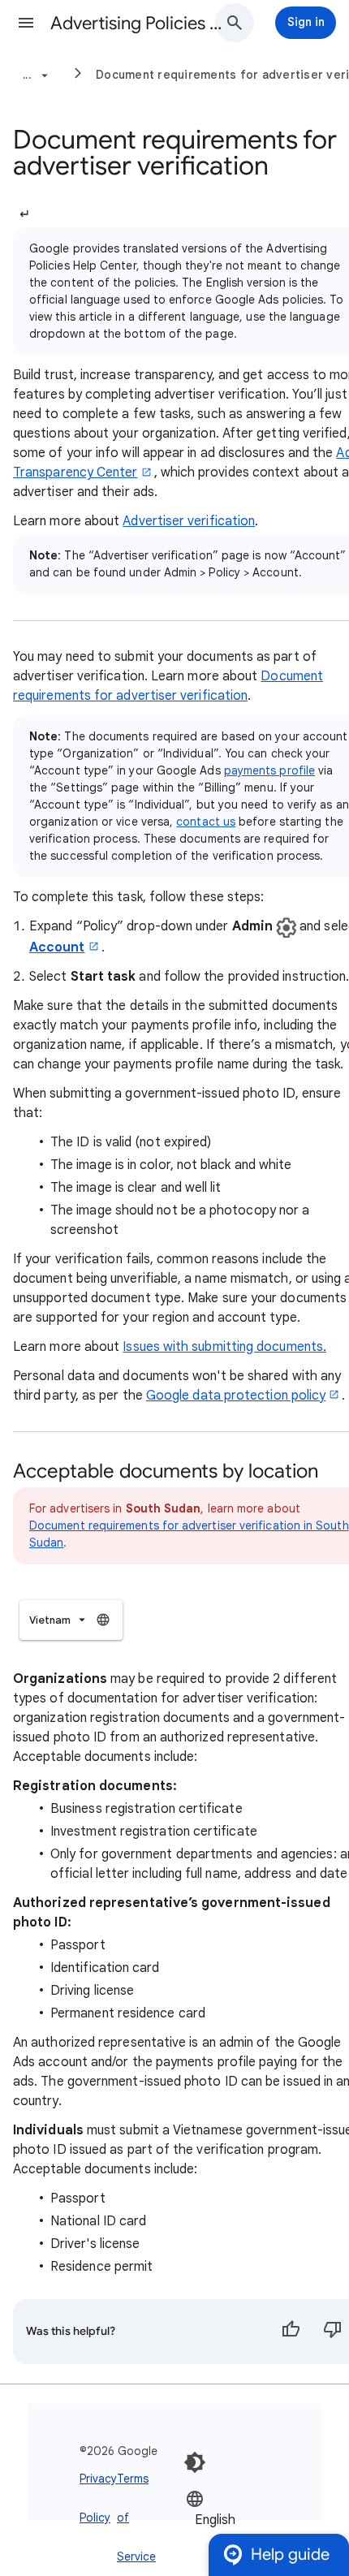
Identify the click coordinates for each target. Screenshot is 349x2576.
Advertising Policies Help (139, 23)
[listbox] (71, 1620)
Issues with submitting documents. (224, 1347)
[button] (26, 23)
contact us (206, 822)
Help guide (290, 2554)
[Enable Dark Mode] (195, 2462)
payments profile (269, 770)
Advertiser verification (189, 521)
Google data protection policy (236, 1396)
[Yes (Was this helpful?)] (291, 2332)
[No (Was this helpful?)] (333, 2332)
